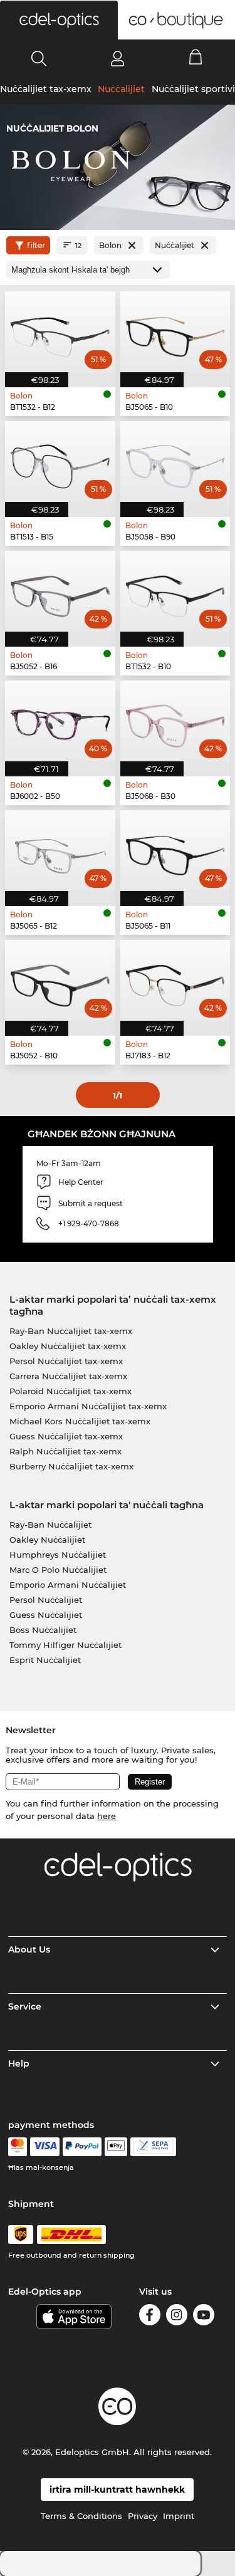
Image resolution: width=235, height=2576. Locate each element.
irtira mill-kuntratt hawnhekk (117, 2490)
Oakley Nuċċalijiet (47, 1540)
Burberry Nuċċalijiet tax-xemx (71, 1466)
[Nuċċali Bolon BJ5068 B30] (175, 721)
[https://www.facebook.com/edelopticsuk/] (150, 2317)
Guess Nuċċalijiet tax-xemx (66, 1436)
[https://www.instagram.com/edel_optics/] (177, 2317)
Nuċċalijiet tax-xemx (46, 89)
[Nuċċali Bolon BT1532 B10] (175, 591)
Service (25, 2006)
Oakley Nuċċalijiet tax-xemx (68, 1346)
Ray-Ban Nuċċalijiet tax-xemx (71, 1331)
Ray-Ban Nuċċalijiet (50, 1525)
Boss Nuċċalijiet (43, 1630)
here (107, 1816)
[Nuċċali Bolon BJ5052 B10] (60, 980)
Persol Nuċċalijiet (46, 1600)
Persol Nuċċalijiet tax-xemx (66, 1361)
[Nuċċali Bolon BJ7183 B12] (175, 980)
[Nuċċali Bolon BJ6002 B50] (60, 721)
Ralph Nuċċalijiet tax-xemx (65, 1451)
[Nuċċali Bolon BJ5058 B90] (175, 461)
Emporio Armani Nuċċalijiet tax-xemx (88, 1406)
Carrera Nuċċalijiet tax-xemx (68, 1376)
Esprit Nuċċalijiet (45, 1660)
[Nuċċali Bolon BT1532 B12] (60, 332)
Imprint (179, 2516)
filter (36, 245)
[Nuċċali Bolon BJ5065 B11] (175, 851)
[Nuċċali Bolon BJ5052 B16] (60, 591)
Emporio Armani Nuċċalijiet (68, 1585)
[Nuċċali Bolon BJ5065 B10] (175, 332)
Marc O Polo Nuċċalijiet (58, 1570)
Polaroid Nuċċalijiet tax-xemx (70, 1391)
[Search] (39, 58)
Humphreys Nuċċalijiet (58, 1555)
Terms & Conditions (81, 2516)
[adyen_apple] (116, 2147)
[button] (59, 20)
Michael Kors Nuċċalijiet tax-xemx (80, 1421)
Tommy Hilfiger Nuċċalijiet (65, 1645)
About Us (29, 1949)
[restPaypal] (82, 2147)
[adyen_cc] (18, 2147)
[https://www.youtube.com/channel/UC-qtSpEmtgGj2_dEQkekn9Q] (204, 2317)
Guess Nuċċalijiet (46, 1615)
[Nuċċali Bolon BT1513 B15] (60, 461)
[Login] (118, 58)
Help (19, 2063)
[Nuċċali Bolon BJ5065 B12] (60, 851)
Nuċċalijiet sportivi (193, 89)
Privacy (143, 2516)
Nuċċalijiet (121, 89)
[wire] (153, 2147)
